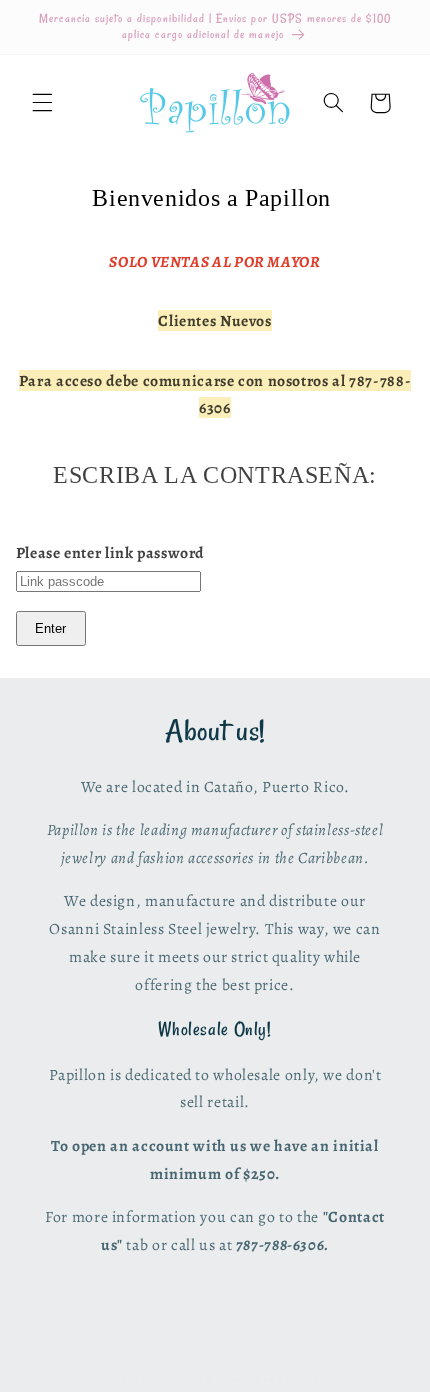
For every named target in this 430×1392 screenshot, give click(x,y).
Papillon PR (182, 1379)
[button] (42, 103)
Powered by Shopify (267, 1379)
